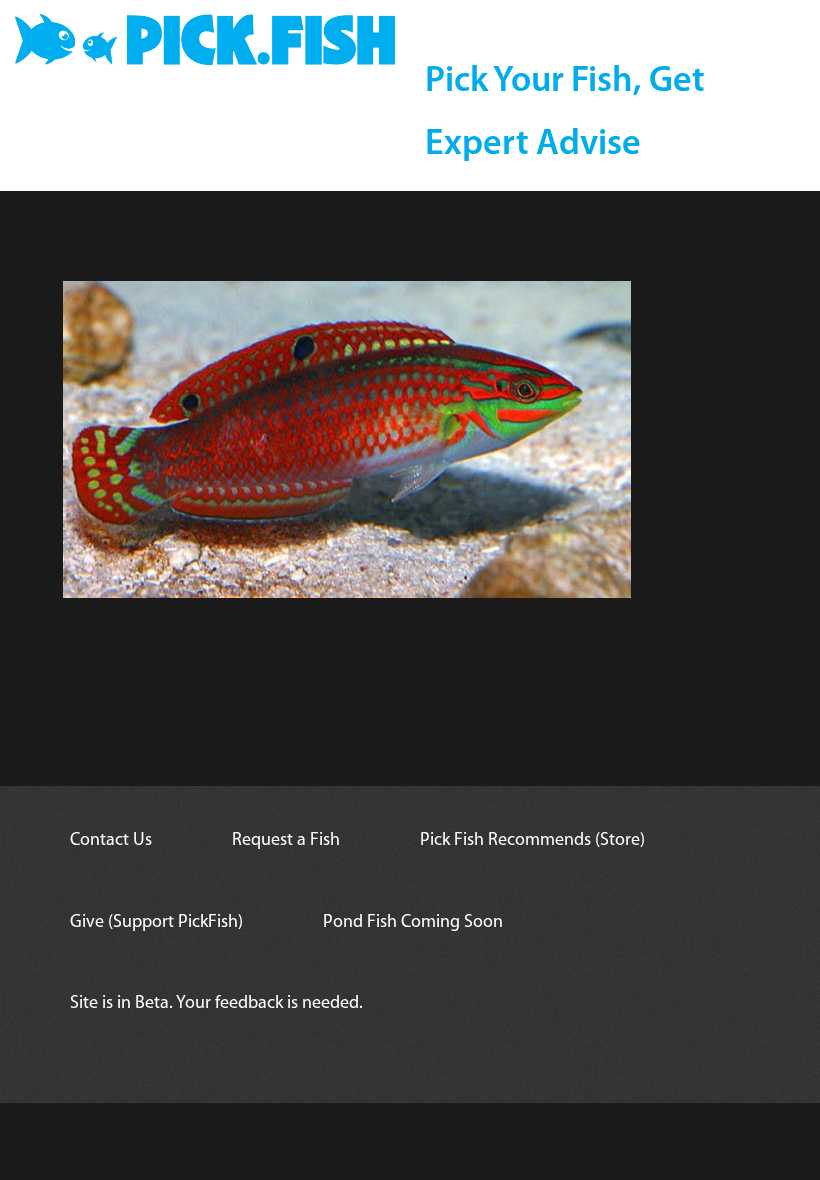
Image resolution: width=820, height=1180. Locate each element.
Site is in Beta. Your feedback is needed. (216, 1004)
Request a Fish (286, 841)
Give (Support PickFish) (156, 923)
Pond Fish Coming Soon (413, 923)
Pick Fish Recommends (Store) (532, 841)
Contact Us (111, 841)
